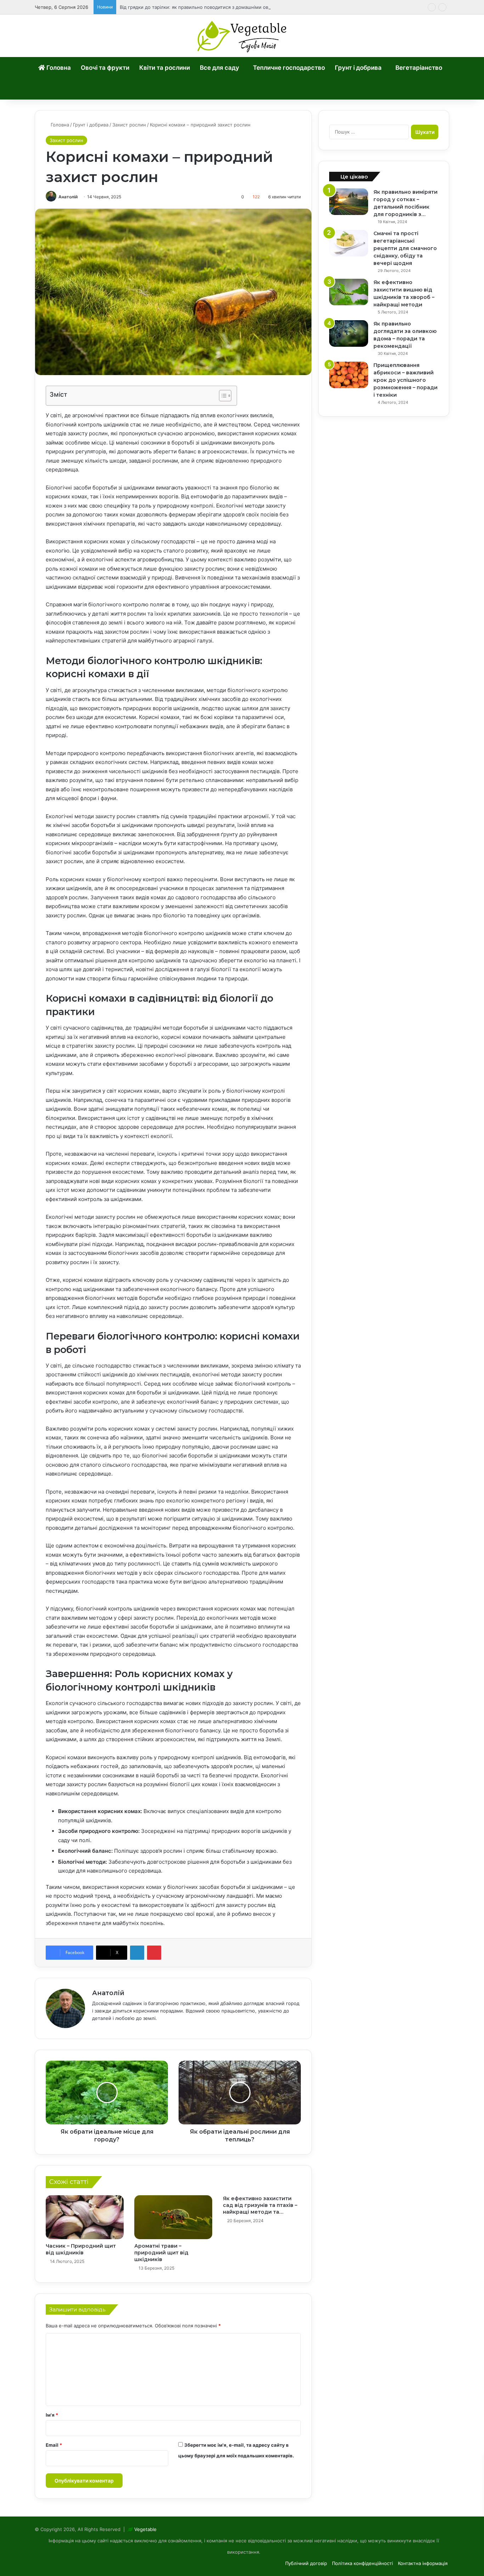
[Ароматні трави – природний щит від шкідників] (173, 2217)
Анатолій (68, 197)
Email (54, 2445)
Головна (58, 68)
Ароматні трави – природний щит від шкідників (161, 2253)
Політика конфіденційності (362, 2563)
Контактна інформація (423, 2563)
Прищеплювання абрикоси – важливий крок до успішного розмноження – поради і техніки (406, 380)
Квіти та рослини (165, 68)
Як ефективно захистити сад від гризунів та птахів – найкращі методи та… (260, 2205)
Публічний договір (306, 2563)
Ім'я (52, 2415)
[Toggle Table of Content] (222, 396)
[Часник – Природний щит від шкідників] (85, 2217)
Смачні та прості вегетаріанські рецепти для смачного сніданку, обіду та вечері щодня (405, 248)
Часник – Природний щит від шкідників (81, 2249)
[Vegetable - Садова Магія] (242, 36)
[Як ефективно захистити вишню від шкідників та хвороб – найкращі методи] (349, 292)
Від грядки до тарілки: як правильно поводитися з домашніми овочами (201, 7)
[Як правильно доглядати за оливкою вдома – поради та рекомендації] (349, 333)
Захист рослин (129, 125)
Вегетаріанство (419, 68)
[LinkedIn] (137, 1953)
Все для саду (220, 68)
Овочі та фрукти (105, 68)
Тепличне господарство (289, 68)
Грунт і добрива (358, 68)
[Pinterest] (154, 1953)
